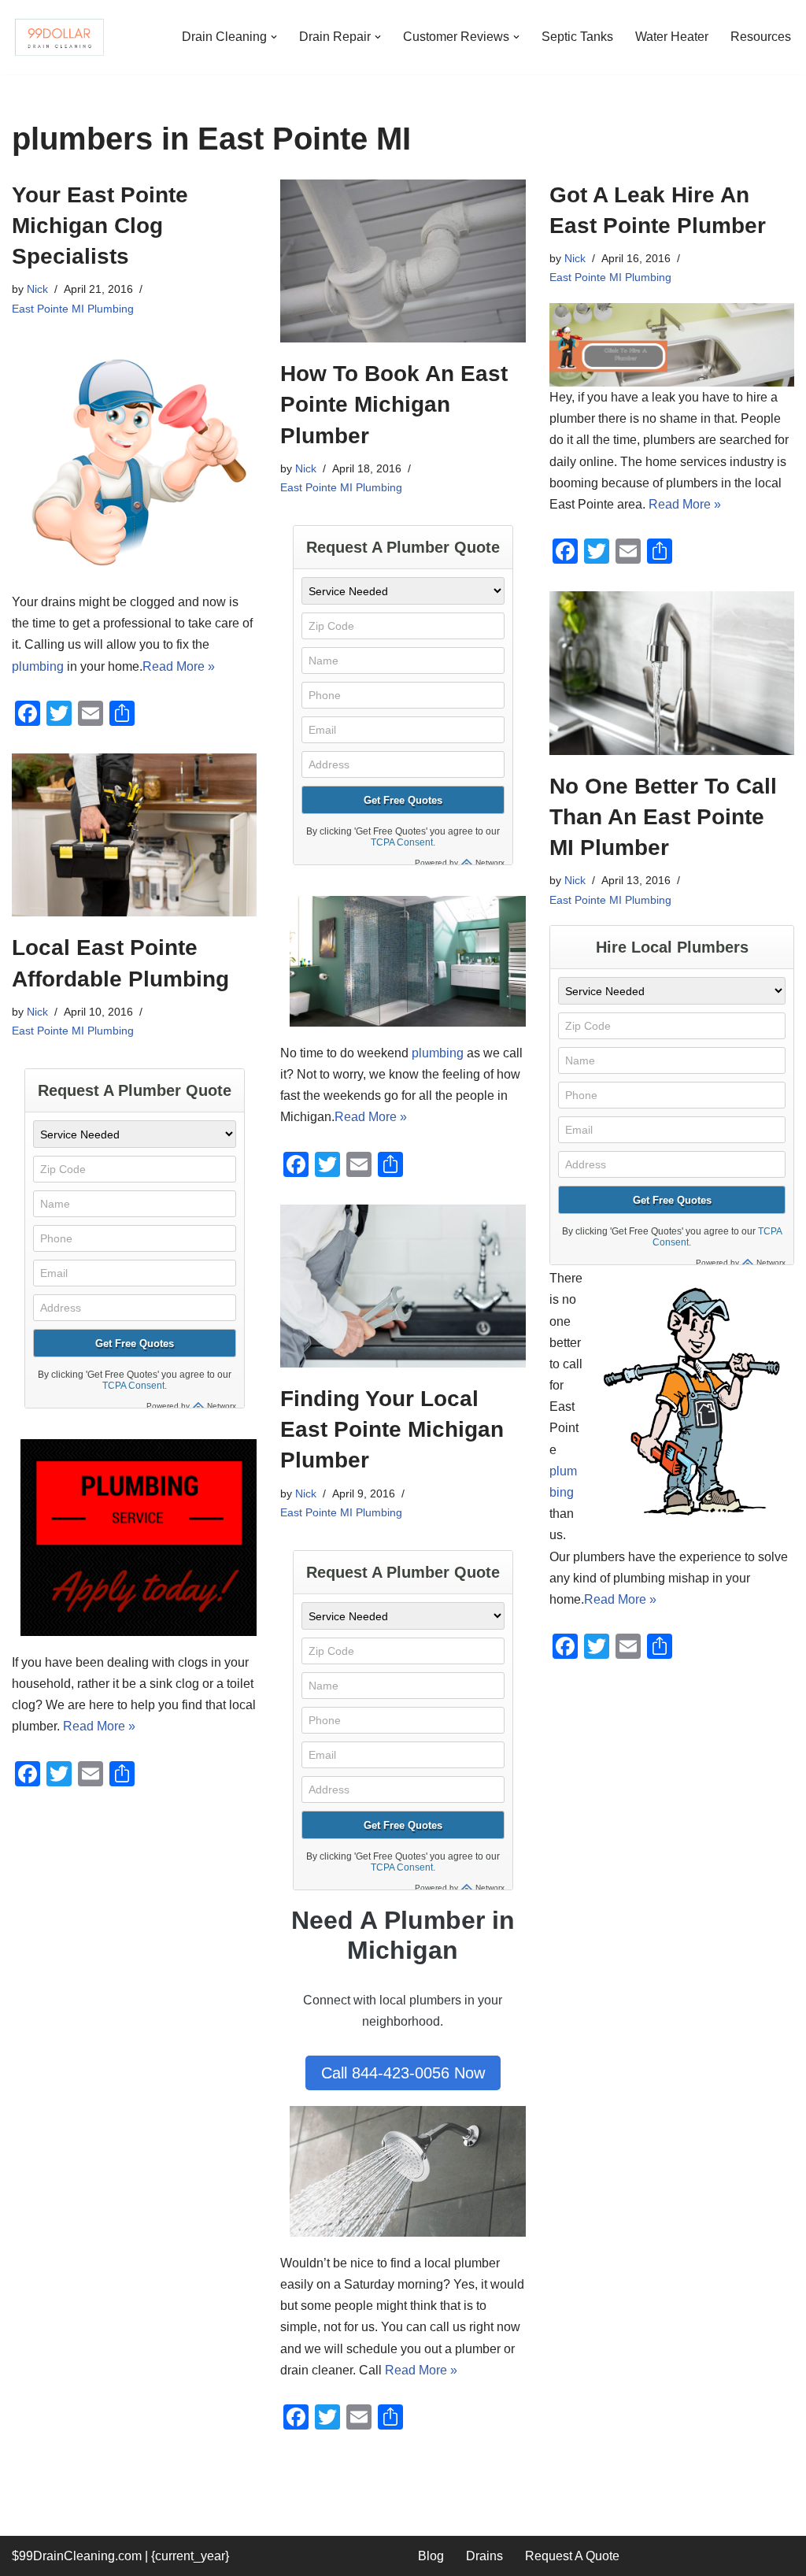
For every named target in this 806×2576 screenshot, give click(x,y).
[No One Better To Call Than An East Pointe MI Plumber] (672, 673)
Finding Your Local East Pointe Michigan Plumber (392, 1429)
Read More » (179, 666)
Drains (484, 2556)
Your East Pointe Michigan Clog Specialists (100, 226)
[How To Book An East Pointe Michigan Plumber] (403, 261)
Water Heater (672, 37)
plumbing (38, 666)
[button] (274, 37)
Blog (431, 2556)
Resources (761, 37)
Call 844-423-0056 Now (403, 2073)
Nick (37, 289)
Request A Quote (572, 2556)
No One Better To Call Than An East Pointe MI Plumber (663, 817)
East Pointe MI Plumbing (73, 309)
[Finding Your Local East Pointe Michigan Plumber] (403, 1286)
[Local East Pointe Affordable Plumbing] (134, 835)
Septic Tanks (577, 37)
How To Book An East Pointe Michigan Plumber (394, 404)
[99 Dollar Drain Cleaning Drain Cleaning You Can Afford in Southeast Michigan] (59, 37)
